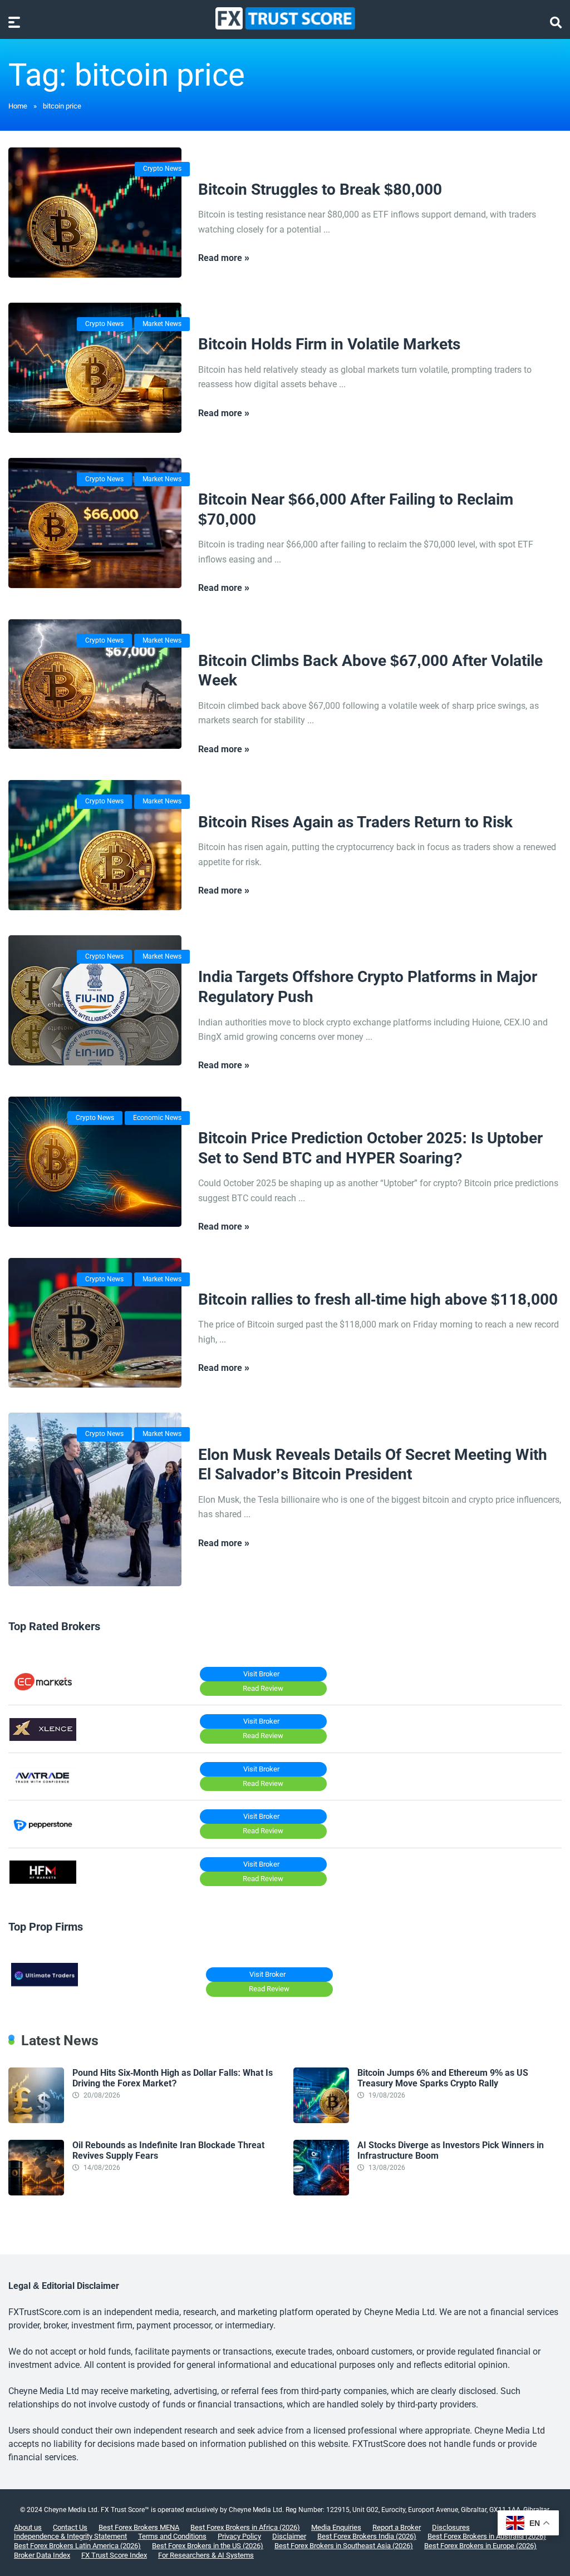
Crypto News (162, 169)
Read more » (224, 258)
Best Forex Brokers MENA (139, 2527)
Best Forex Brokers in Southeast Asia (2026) (344, 2546)
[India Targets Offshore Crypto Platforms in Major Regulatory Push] (95, 1000)
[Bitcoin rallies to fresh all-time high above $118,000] (95, 1323)
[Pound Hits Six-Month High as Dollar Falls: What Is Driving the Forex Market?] (36, 2120)
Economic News (157, 1118)
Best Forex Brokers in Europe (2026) (480, 2546)
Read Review (263, 1688)
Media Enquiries (336, 2527)
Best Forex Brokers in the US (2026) (208, 2546)
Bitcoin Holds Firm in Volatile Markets (329, 344)
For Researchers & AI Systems (206, 2555)
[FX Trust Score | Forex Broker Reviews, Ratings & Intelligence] (285, 18)
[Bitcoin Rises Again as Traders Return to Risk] (95, 845)
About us (28, 2527)
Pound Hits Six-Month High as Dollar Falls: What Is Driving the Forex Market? (173, 2078)
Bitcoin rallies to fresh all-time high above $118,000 (378, 1299)
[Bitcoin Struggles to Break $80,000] (95, 213)
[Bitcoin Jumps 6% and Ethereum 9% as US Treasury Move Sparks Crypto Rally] (321, 2120)
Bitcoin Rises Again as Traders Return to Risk (355, 822)
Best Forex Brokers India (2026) (367, 2536)
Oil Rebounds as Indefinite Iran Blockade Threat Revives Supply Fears (168, 2150)
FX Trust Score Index (114, 2555)
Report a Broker (397, 2527)
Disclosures (451, 2527)
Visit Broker (261, 1674)
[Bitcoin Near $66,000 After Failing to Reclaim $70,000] (95, 523)
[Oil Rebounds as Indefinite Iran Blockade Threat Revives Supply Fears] (36, 2192)
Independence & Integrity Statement (70, 2536)
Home (18, 106)
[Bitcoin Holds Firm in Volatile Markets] (95, 368)
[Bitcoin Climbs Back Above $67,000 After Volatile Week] (95, 684)
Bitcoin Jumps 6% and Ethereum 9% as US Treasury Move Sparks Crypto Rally (443, 2078)
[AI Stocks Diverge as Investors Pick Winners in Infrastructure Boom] (321, 2192)
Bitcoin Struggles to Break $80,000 (320, 189)
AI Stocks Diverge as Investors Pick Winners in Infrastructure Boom (451, 2150)
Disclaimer (289, 2536)
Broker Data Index (42, 2555)
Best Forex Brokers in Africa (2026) (245, 2527)
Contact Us (70, 2527)
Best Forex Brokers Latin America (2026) (77, 2546)
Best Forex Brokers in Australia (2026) (487, 2536)
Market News (162, 324)
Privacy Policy (239, 2536)
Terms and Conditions (172, 2536)
